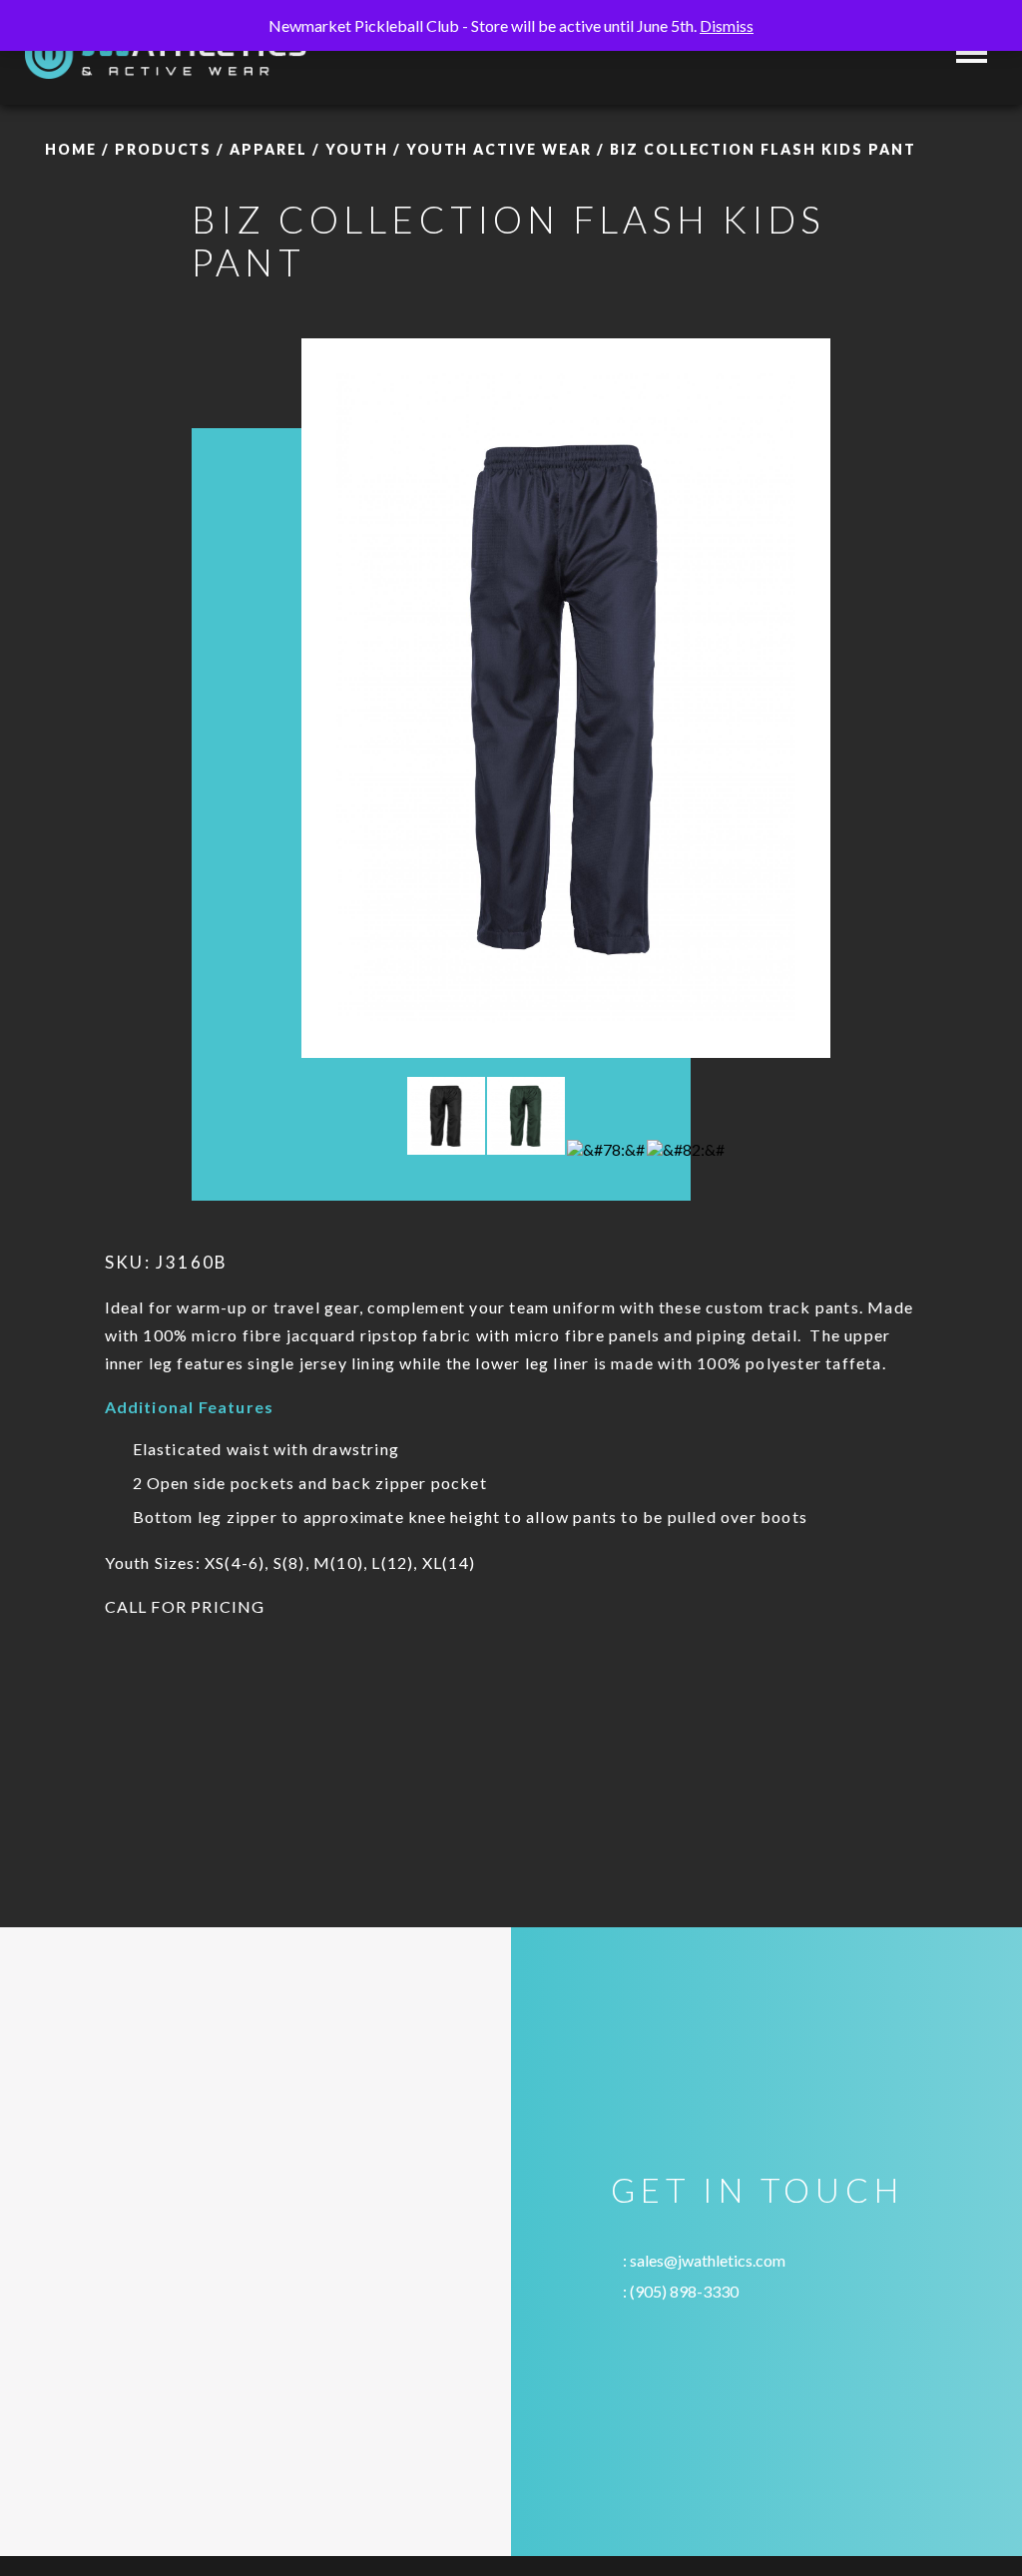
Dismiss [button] (727, 25)
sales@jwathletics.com (708, 2260)
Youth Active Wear (499, 149)
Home (71, 149)
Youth (357, 149)
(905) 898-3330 (684, 2291)
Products (164, 149)
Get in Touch (757, 2190)
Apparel (268, 149)
